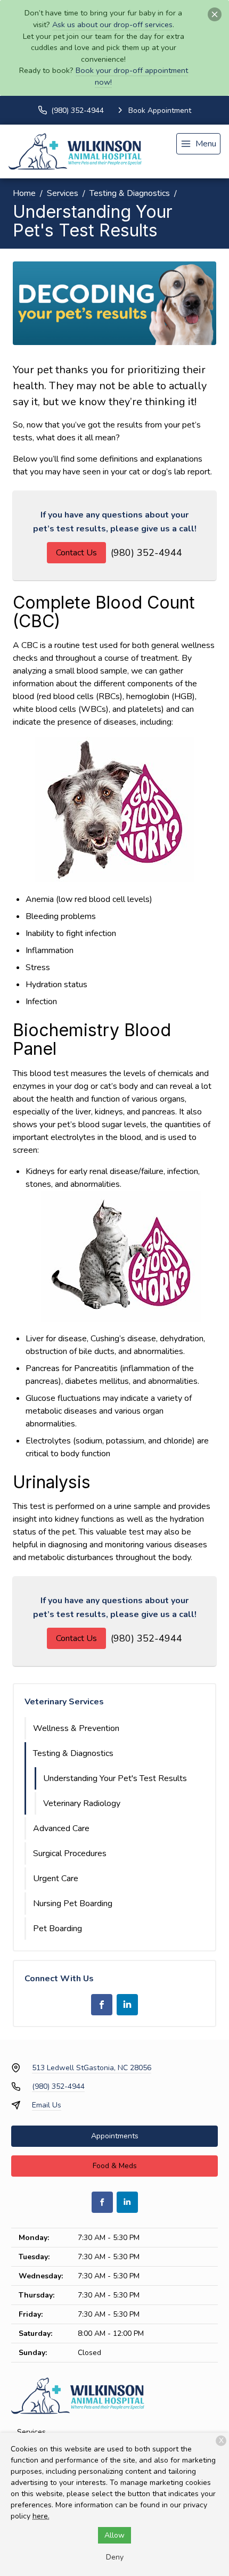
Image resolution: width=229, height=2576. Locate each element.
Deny (115, 2557)
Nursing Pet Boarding (73, 1904)
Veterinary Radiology (82, 1803)
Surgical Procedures (70, 1853)
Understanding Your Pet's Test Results (115, 1778)
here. (41, 2516)
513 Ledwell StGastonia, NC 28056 (92, 2068)
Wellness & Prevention (76, 1728)
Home (24, 193)
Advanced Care (61, 1828)
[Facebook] (102, 2005)
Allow (114, 2535)
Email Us (47, 2105)
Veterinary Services (64, 1702)
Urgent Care (56, 1878)
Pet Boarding (58, 1929)
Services (63, 193)
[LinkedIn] (127, 2005)
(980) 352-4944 (146, 553)
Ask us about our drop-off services (112, 24)
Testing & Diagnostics (130, 193)
